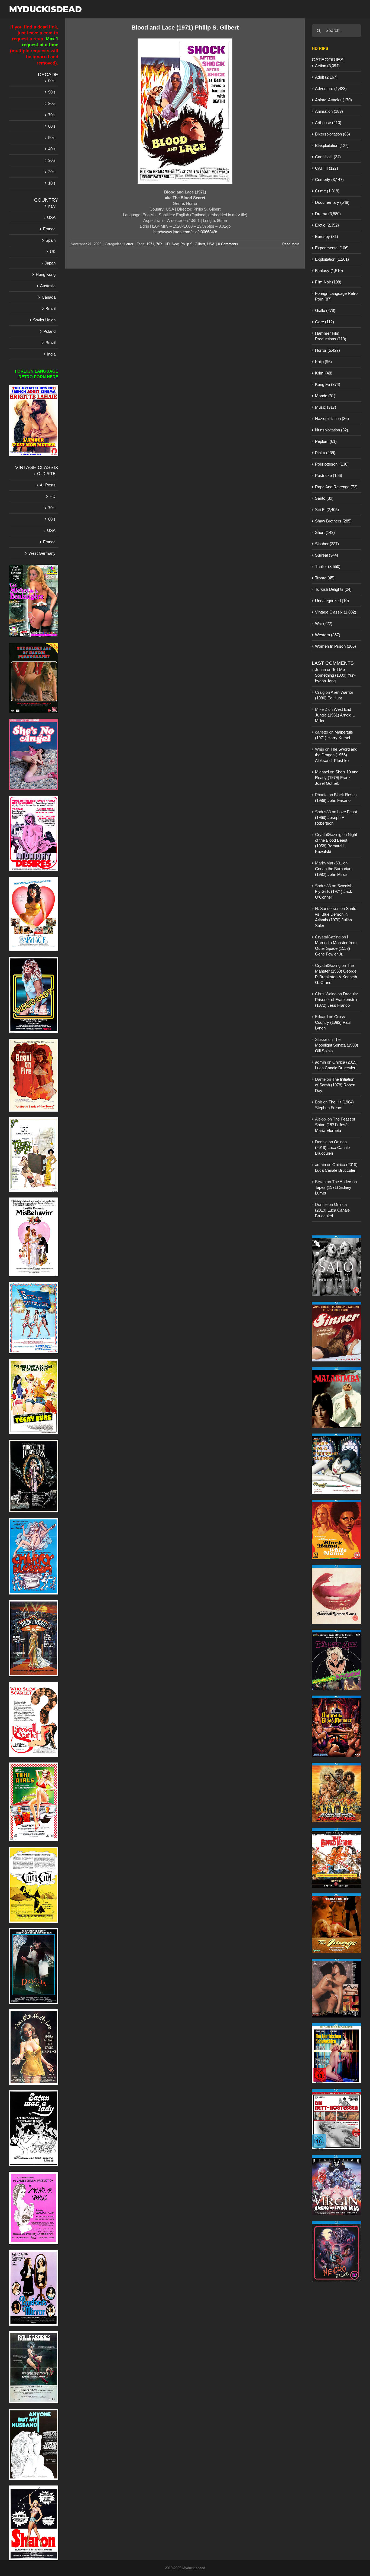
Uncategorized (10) (332, 601)
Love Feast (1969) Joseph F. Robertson (336, 817)
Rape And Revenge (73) (336, 487)
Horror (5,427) (327, 350)
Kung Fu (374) (328, 384)
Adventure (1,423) (331, 88)
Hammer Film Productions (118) (331, 336)
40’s (52, 149)
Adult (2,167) (326, 77)
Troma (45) (325, 578)
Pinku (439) (325, 453)
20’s (52, 172)
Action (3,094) (327, 66)
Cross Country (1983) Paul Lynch (333, 1022)
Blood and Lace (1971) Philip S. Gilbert (185, 28)
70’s (52, 115)
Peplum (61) (326, 441)
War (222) (324, 623)
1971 (150, 244)
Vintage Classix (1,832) (336, 612)
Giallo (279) (325, 310)
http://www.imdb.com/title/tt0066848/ (185, 232)
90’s (52, 92)
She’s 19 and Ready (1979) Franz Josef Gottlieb (337, 778)
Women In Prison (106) (335, 646)
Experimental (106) (332, 248)
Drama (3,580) (328, 214)
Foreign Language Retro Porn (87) (336, 296)
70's (159, 244)
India (51, 354)
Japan (50, 263)
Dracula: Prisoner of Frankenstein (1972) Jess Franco (337, 1000)
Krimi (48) (324, 373)
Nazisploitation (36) (332, 419)
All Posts (48, 485)
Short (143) (325, 532)
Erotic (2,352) (327, 225)
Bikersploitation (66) (332, 134)
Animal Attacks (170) (333, 100)
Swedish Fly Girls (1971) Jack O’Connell (334, 891)
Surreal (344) (327, 555)
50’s (52, 138)
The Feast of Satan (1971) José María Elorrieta (335, 1125)
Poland (49, 331)
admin (320, 1062)
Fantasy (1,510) (329, 271)
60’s (52, 126)
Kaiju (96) (323, 362)
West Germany (42, 553)
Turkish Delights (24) (333, 589)
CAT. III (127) (327, 168)
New (175, 244)
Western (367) (328, 635)
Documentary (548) (332, 202)
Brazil (51, 309)
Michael (322, 772)
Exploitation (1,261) (332, 259)
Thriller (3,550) (328, 566)
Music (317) (326, 407)
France (49, 229)
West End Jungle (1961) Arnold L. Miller (335, 715)
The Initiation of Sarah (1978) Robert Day (335, 1085)
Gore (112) (324, 322)
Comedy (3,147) (329, 180)
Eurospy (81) (327, 236)
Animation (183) (329, 111)
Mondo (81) (325, 396)
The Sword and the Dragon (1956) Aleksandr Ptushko (336, 755)
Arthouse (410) (328, 123)
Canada (49, 297)
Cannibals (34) (328, 157)
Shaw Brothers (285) (333, 521)
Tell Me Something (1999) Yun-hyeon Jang (335, 675)
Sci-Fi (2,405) (327, 510)
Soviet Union (44, 320)
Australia (48, 286)
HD (167, 244)
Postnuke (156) (329, 475)
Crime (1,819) (327, 191)
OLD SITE (46, 474)
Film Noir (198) (328, 282)
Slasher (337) (327, 544)
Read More (291, 244)
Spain (51, 240)
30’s (52, 160)
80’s (52, 103)
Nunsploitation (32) (332, 430)
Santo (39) (324, 498)
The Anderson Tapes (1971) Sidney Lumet (336, 1187)
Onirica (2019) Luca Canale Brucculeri (332, 1147)
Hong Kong (46, 274)
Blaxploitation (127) (332, 145)
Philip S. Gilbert (193, 244)
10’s (52, 183)
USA (211, 244)
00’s (52, 81)
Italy (52, 206)
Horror (129, 244)
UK (53, 252)
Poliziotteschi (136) (332, 464)
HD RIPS (320, 48)
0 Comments (228, 244)
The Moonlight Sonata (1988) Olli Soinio (337, 1045)
